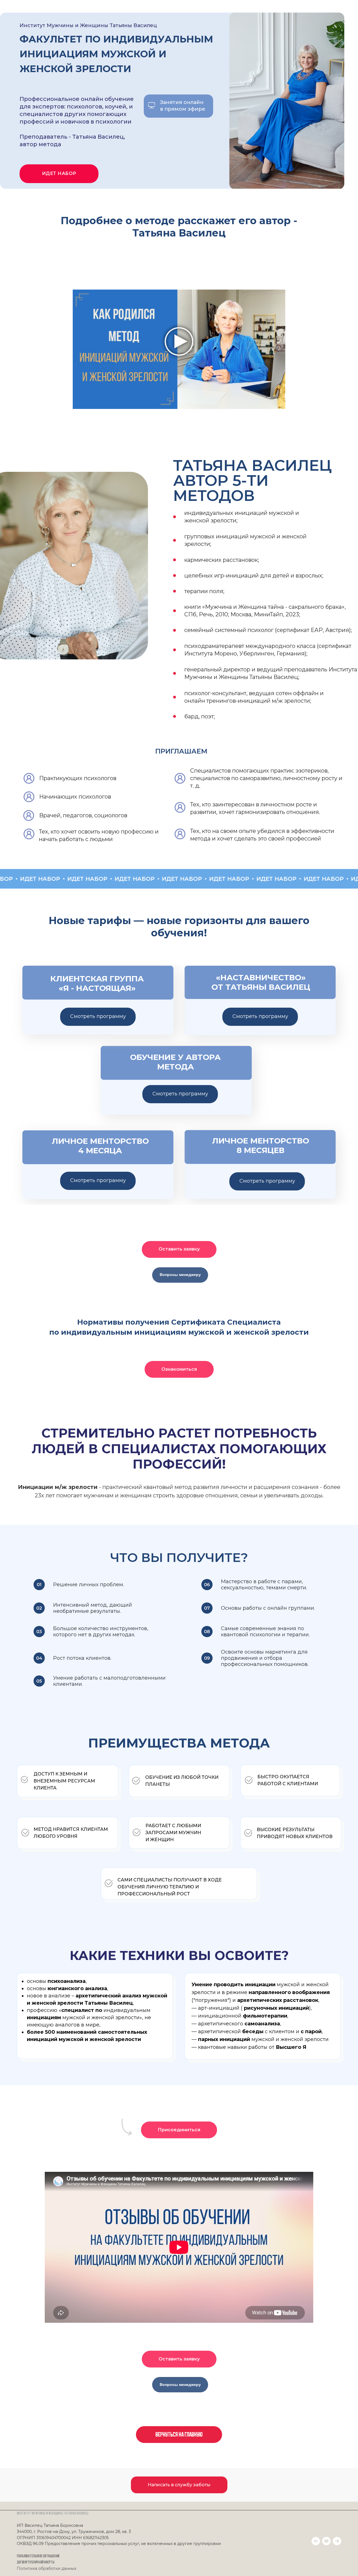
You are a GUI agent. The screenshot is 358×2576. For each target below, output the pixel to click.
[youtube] (326, 2541)
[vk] (316, 2541)
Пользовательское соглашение (38, 2556)
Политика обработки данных (47, 2568)
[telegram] (337, 2541)
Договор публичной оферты (36, 2562)
